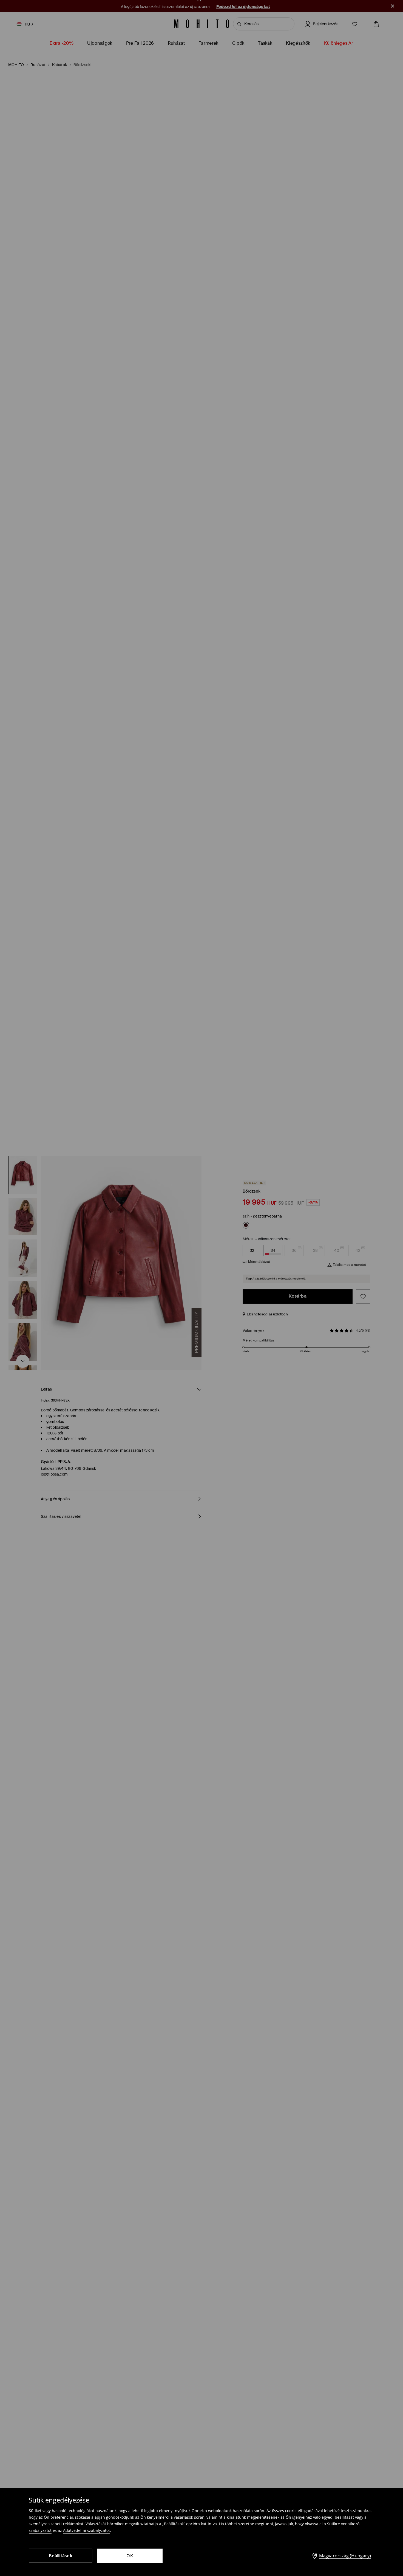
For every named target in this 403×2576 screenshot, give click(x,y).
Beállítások (61, 2556)
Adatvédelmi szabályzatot (86, 2530)
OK (130, 2556)
